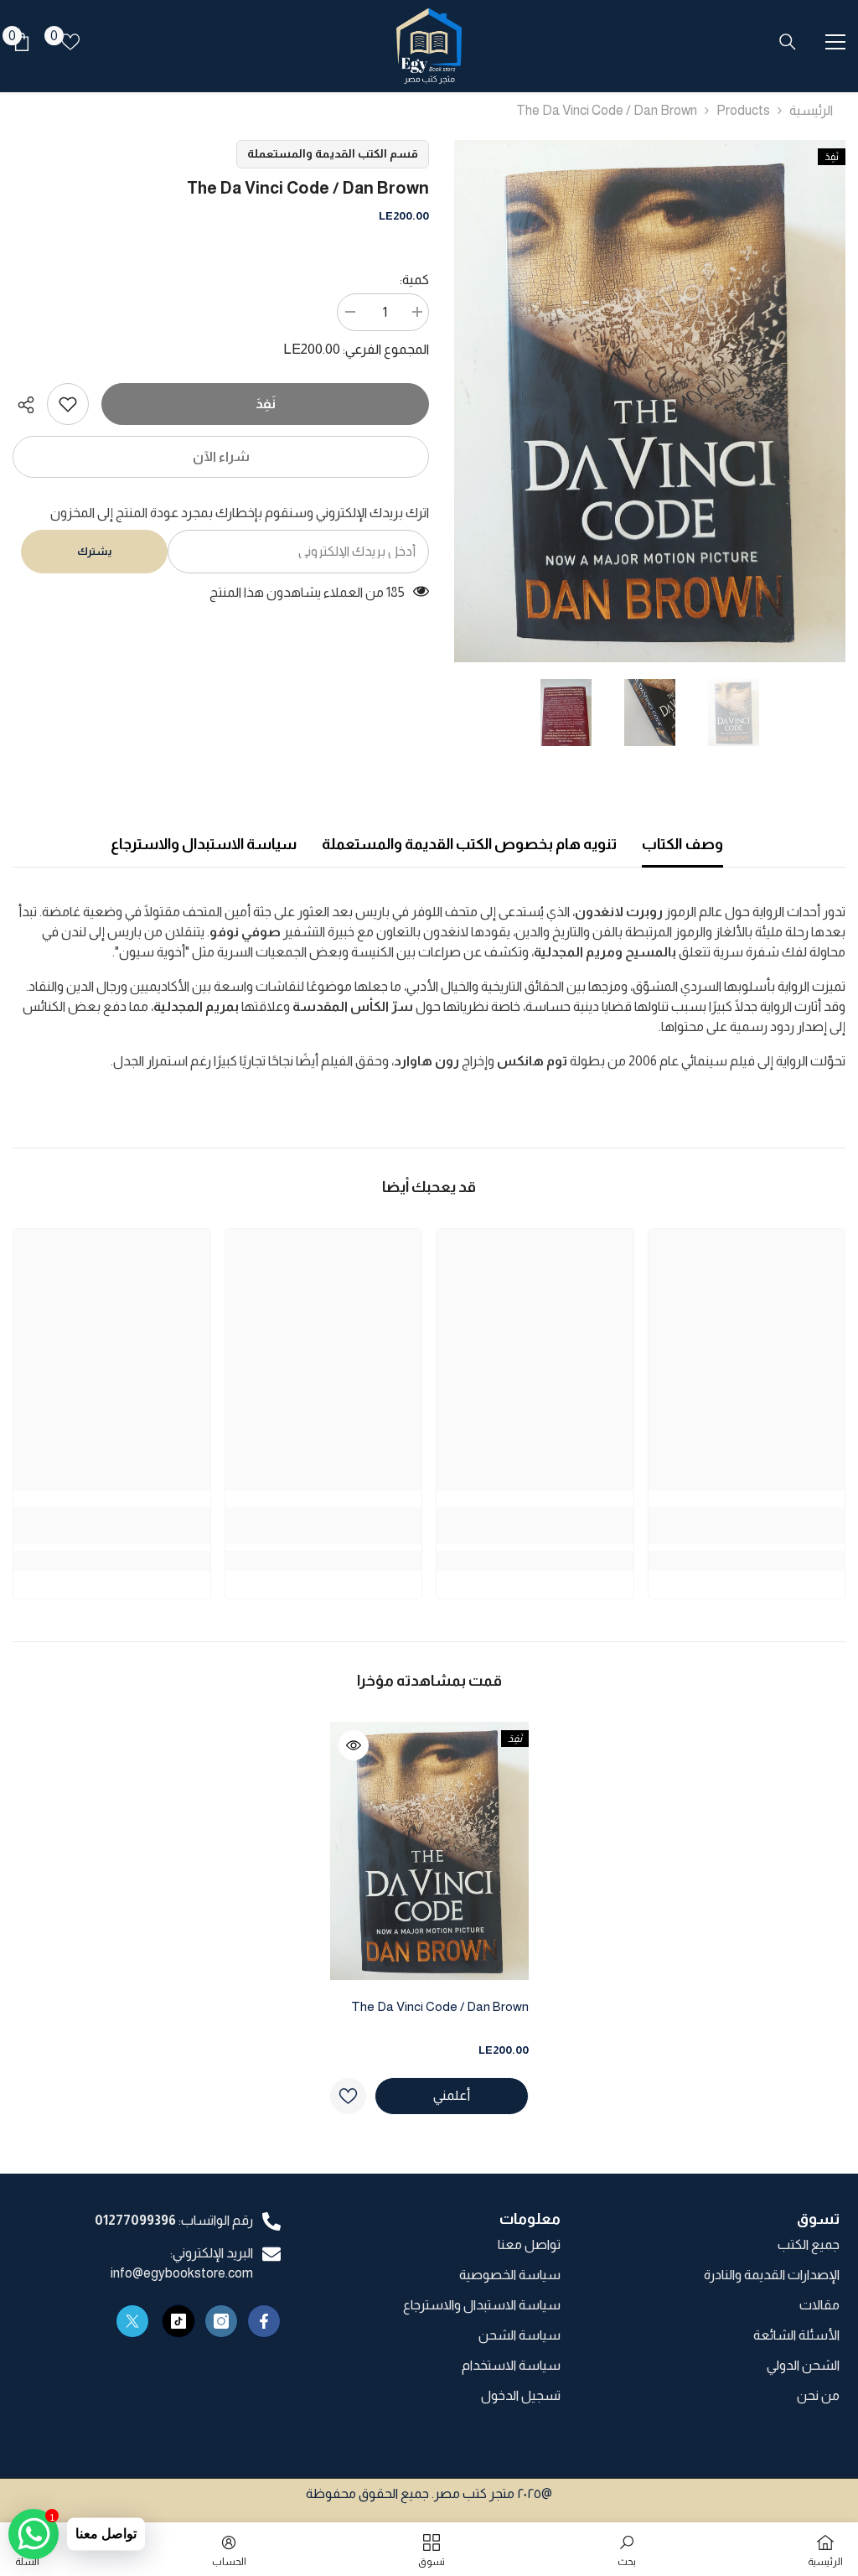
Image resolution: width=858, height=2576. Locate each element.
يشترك (94, 551)
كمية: (414, 280)
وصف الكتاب (682, 844)
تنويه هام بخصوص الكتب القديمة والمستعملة (469, 844)
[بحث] (788, 42)
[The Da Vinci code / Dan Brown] (429, 1851)
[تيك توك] (178, 2321)
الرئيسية (811, 110)
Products (743, 110)
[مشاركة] (30, 405)
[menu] (835, 42)
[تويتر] (132, 2321)
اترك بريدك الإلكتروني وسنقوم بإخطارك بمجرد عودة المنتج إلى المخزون (240, 513)
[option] (650, 401)
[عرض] (354, 1745)
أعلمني (452, 2095)
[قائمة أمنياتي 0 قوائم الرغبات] (70, 42)
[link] (68, 404)
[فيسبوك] (264, 2321)
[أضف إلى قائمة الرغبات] (348, 2096)
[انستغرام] (221, 2321)
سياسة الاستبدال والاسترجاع (204, 844)
